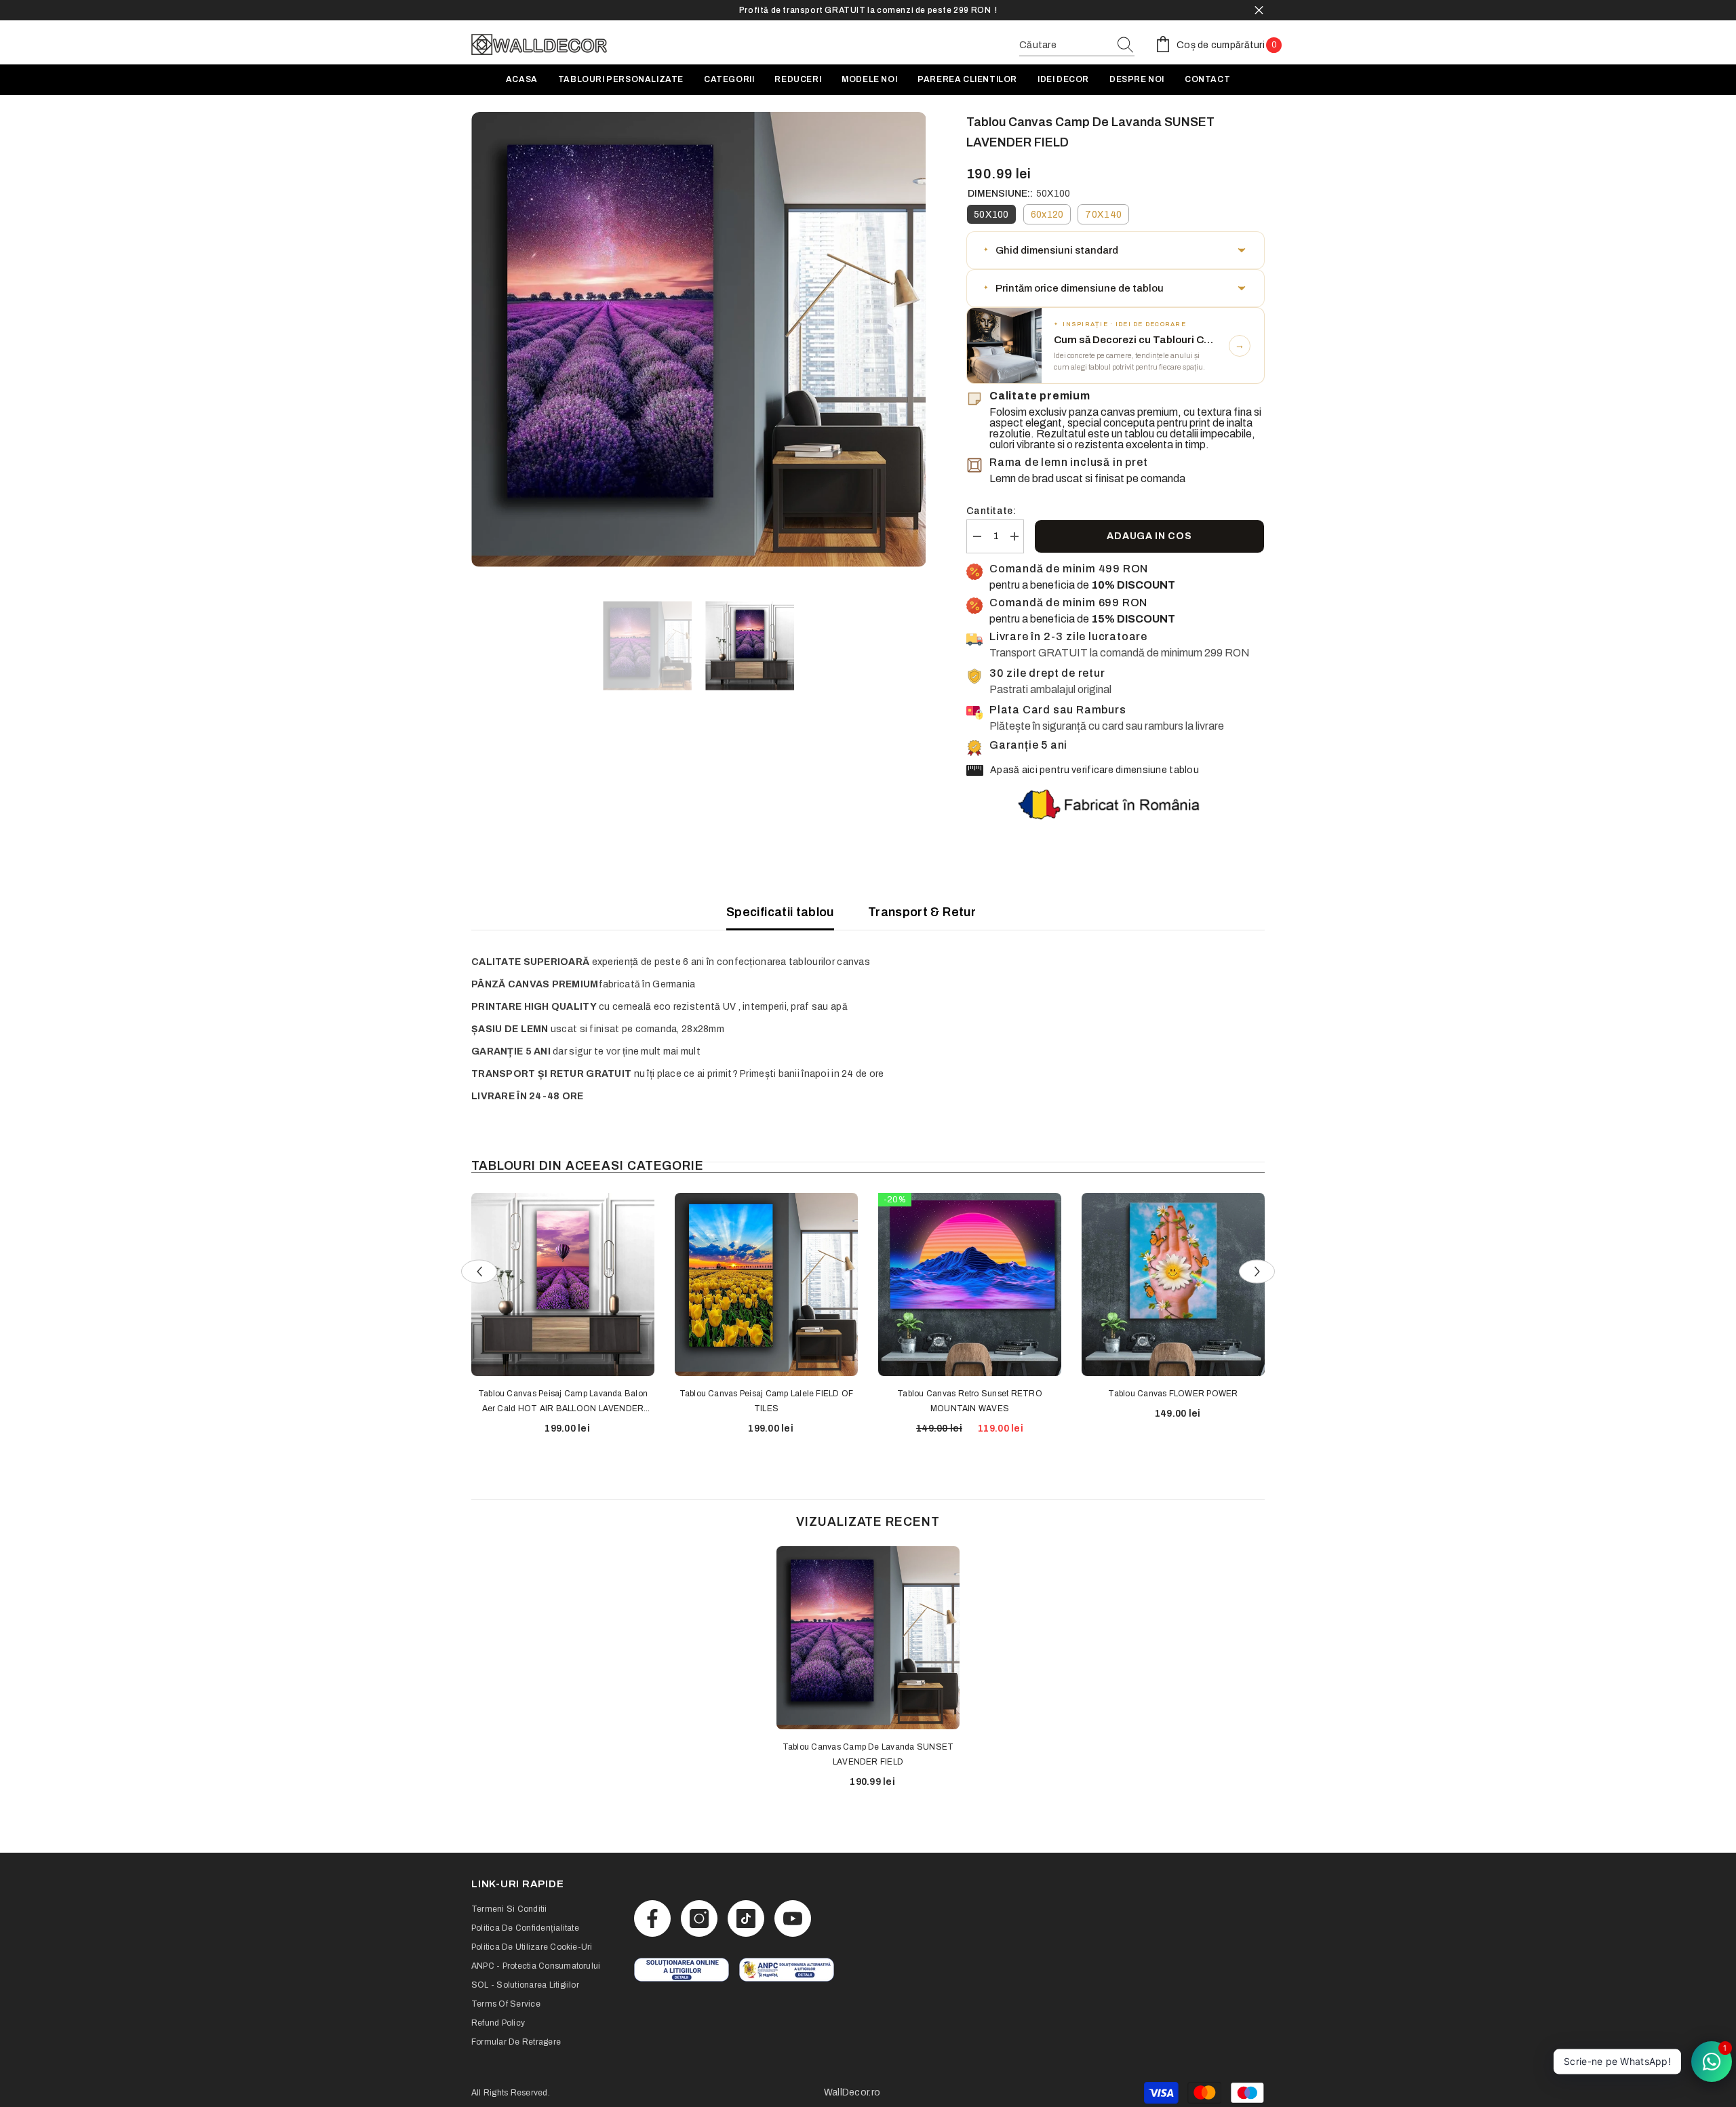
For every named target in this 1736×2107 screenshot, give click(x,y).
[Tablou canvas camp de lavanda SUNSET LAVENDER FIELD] (868, 1638)
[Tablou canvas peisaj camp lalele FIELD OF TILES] (766, 1284)
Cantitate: (991, 511)
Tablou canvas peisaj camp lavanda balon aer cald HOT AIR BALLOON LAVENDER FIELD (563, 1402)
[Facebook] (652, 1918)
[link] (682, 1970)
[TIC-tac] (746, 1918)
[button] (1116, 250)
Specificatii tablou (780, 912)
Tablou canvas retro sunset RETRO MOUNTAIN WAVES (970, 1401)
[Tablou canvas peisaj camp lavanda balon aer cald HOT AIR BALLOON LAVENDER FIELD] (563, 1284)
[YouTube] (793, 1918)
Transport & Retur (922, 912)
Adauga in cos (1149, 536)
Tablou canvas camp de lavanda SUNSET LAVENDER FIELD (868, 1754)
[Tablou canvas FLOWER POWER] (1173, 1284)
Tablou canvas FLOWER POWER (1173, 1394)
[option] (868, 10)
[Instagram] (699, 1918)
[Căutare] (1077, 46)
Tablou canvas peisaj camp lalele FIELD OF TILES (767, 1401)
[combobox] (1064, 45)
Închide (1259, 11)
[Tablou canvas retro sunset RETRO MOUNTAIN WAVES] (970, 1284)
